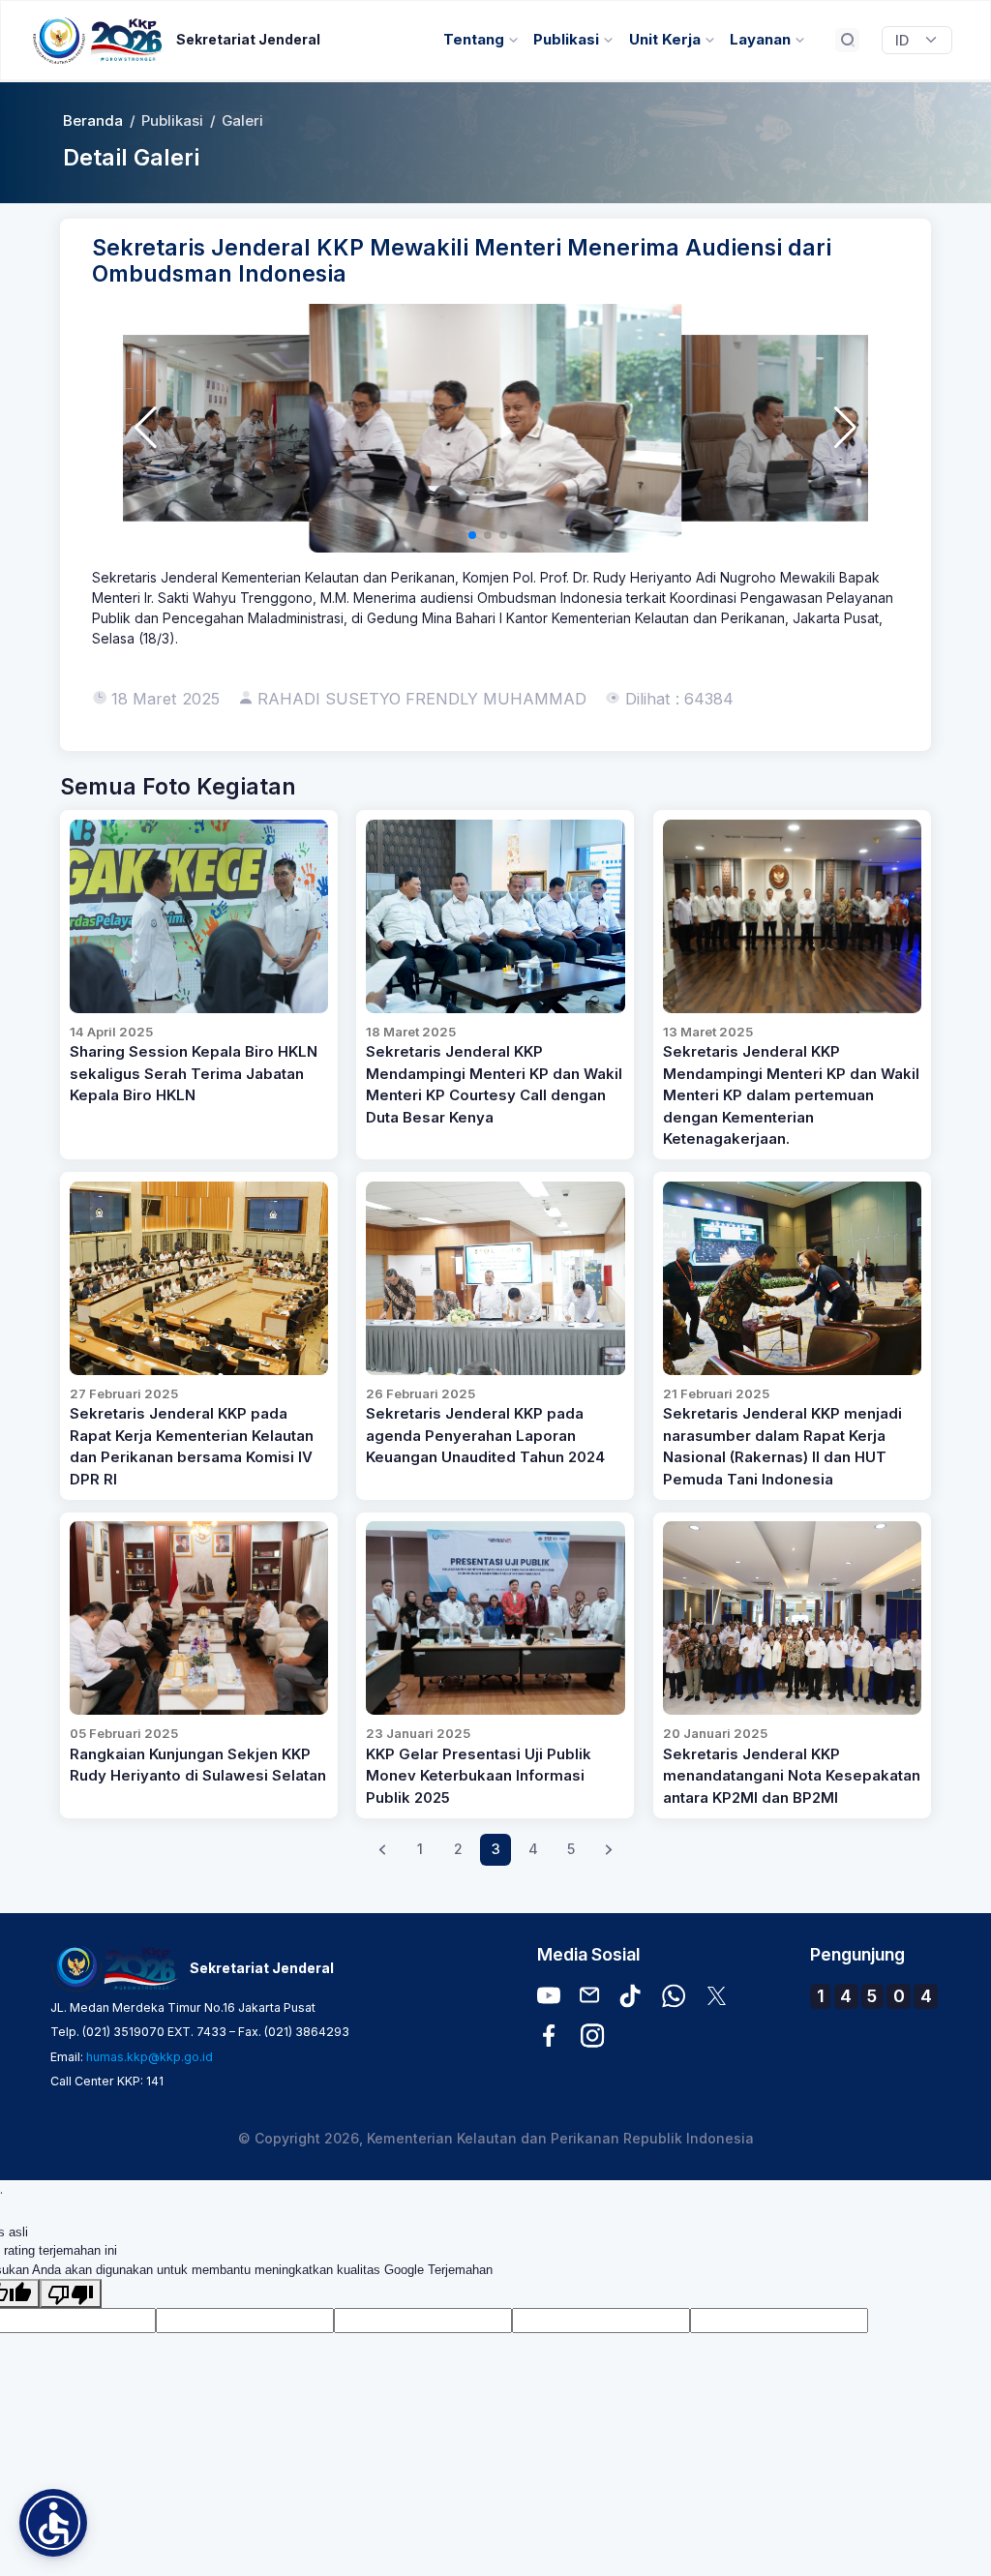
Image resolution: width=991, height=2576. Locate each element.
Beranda (93, 121)
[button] (146, 428)
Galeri (242, 121)
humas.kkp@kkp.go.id (150, 2057)
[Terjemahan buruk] (71, 2293)
